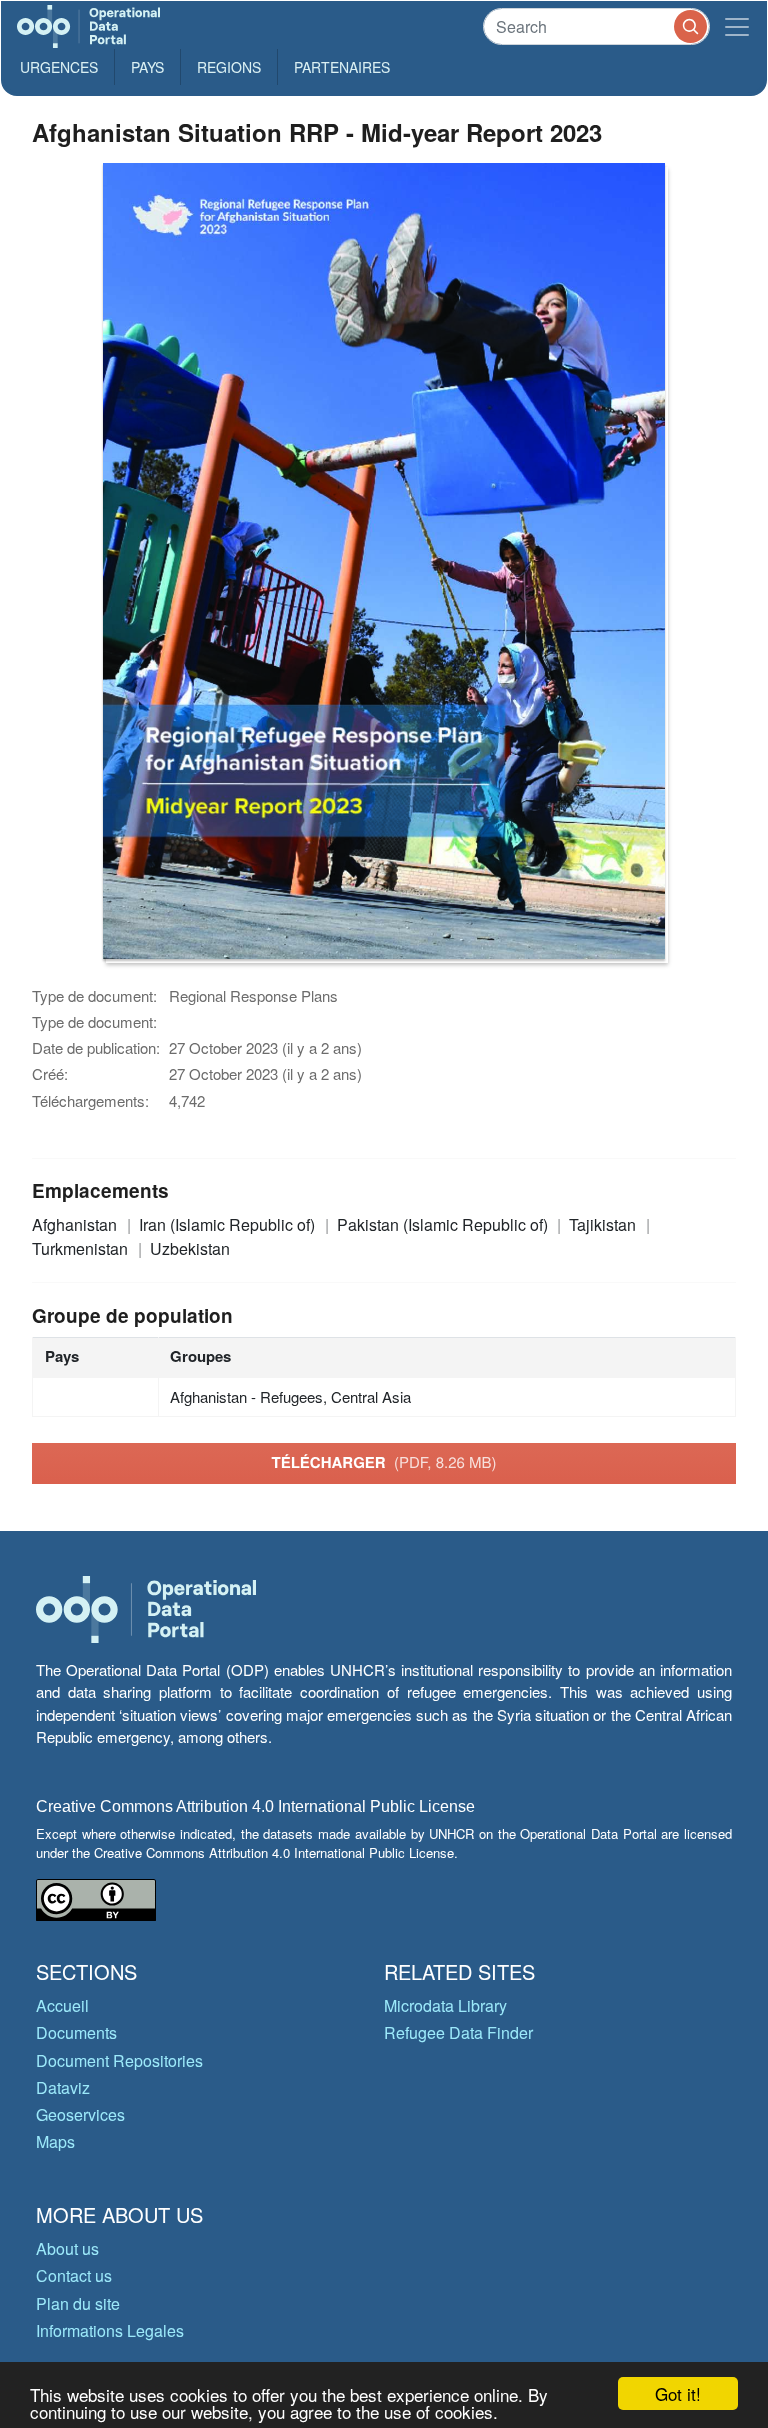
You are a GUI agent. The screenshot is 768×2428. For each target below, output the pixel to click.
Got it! (678, 2393)
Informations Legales (110, 2330)
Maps (55, 2141)
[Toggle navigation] (737, 26)
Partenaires (342, 67)
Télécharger (383, 1462)
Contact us (74, 2275)
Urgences (59, 67)
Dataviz (63, 2087)
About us (67, 2248)
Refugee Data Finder (458, 2032)
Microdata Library (445, 2005)
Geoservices (80, 2114)
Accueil (62, 2005)
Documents (76, 2032)
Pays (147, 67)
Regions (229, 67)
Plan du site (78, 2303)
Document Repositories (119, 2060)
